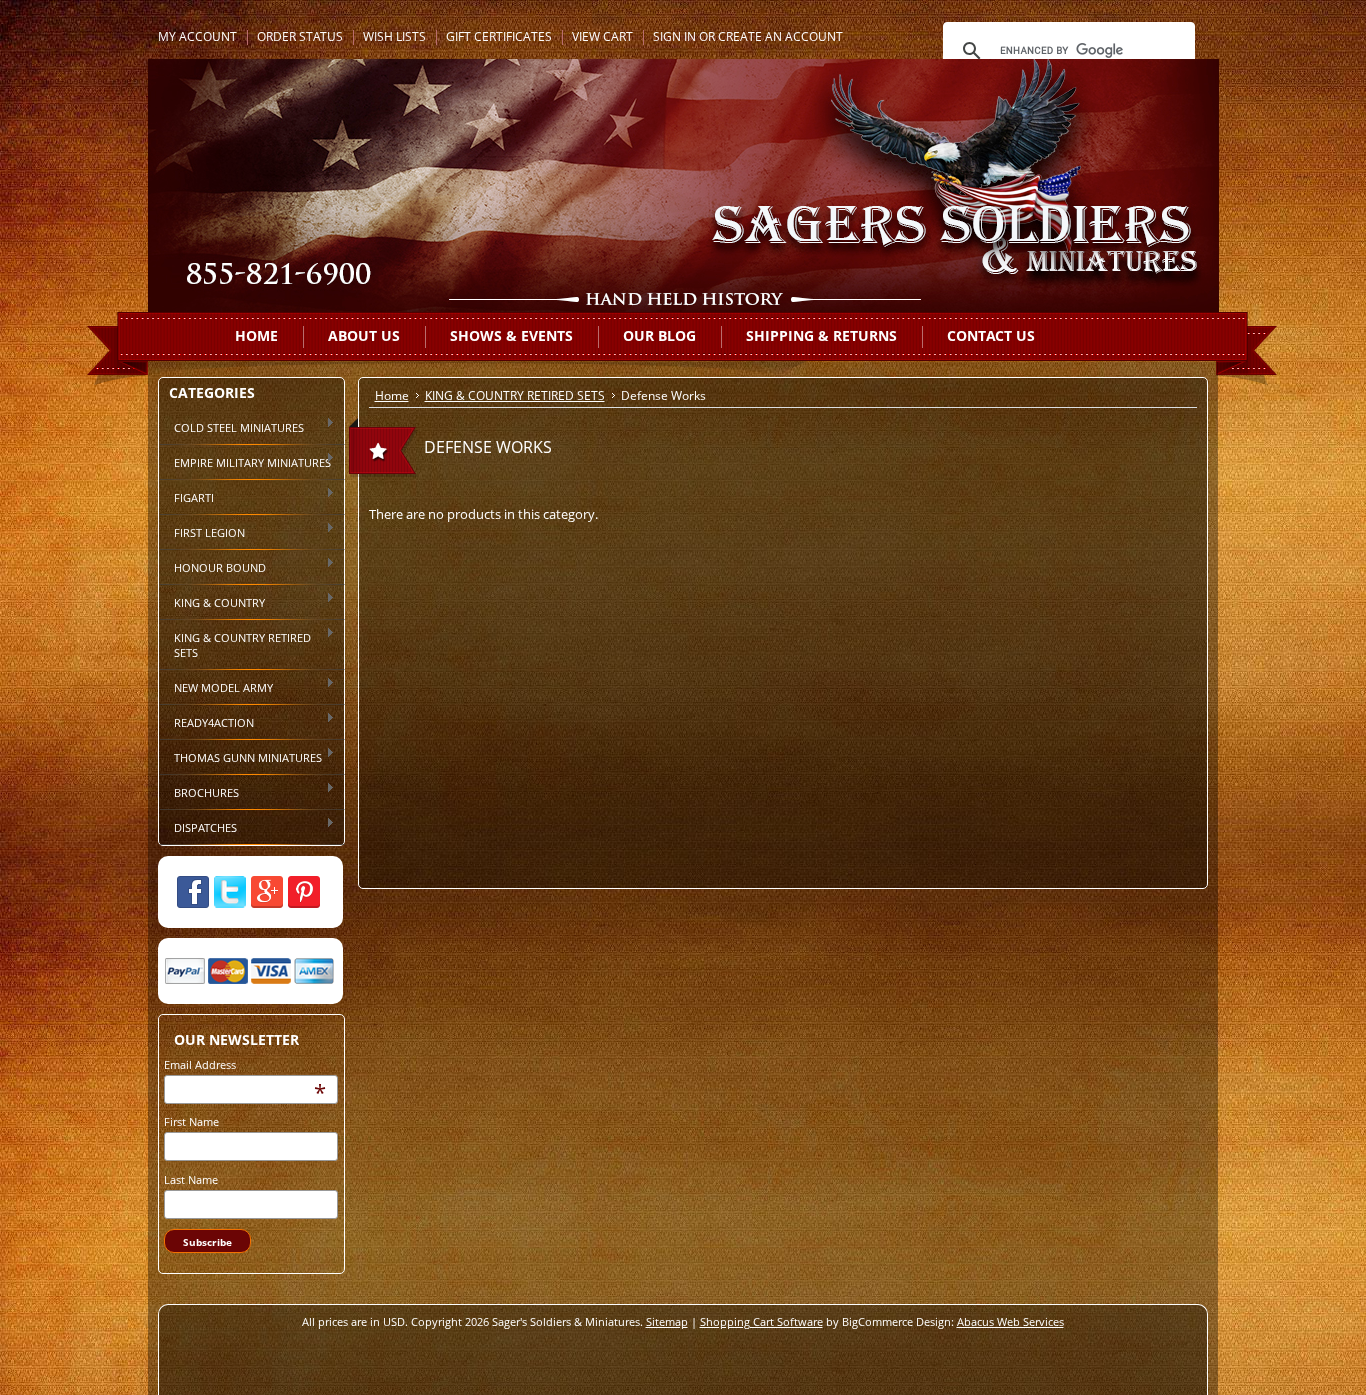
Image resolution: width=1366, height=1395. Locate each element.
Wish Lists (394, 36)
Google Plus (267, 892)
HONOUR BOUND (212, 566)
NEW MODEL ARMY (216, 686)
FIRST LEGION (202, 531)
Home (392, 395)
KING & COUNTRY (212, 601)
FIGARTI (186, 496)
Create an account (780, 36)
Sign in (674, 36)
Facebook (193, 892)
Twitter (230, 892)
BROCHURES (199, 791)
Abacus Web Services (1010, 1321)
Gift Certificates (499, 36)
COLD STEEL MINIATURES (231, 426)
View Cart (602, 36)
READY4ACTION (206, 721)
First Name (191, 1121)
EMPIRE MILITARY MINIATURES (245, 461)
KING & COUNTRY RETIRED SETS (235, 643)
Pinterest (304, 892)
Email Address (200, 1064)
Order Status (300, 36)
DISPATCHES (198, 826)
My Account (197, 36)
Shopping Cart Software (761, 1321)
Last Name (191, 1179)
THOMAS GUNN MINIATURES (240, 756)
